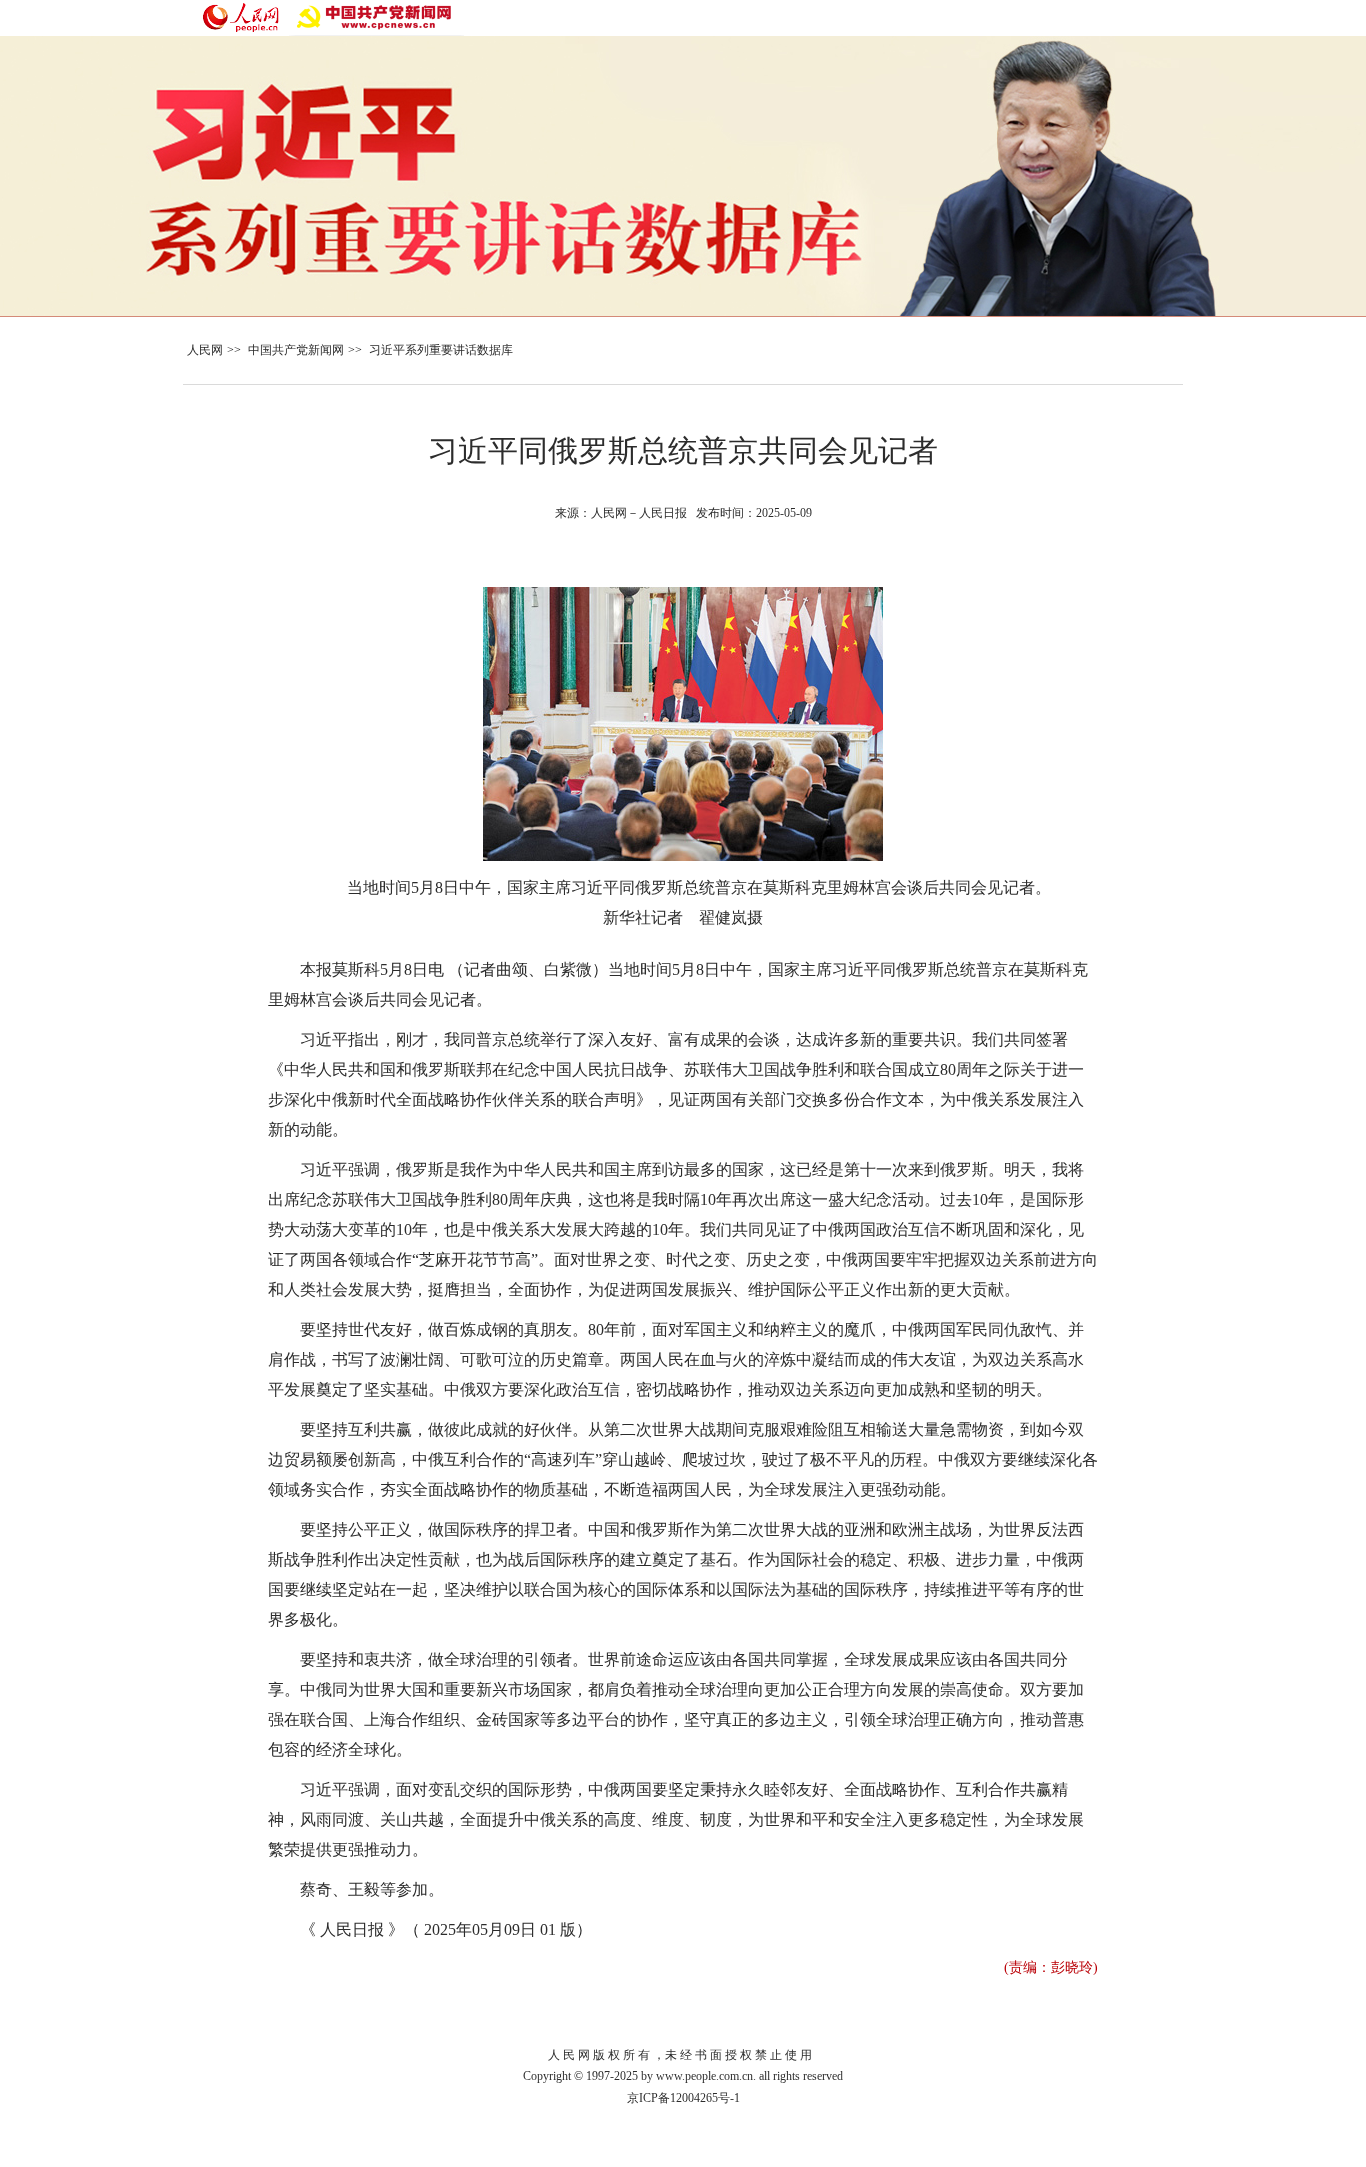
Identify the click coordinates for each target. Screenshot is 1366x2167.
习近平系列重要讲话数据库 (441, 350)
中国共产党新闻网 (296, 350)
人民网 (205, 350)
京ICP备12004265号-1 (683, 2098)
